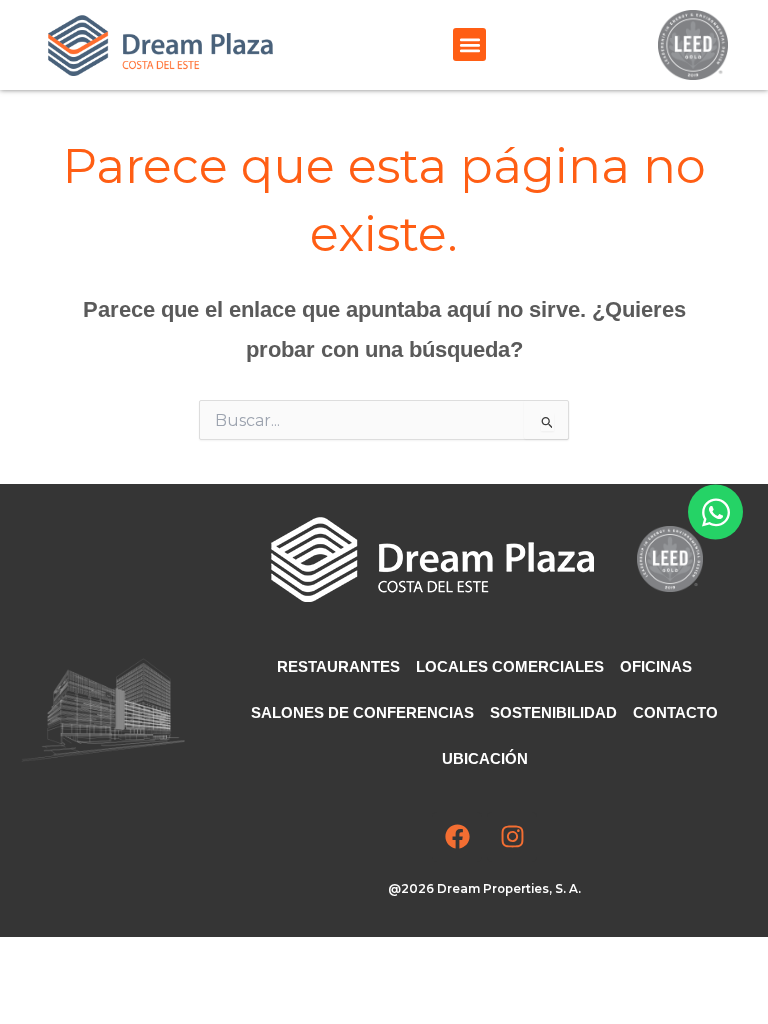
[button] (469, 44)
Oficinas (656, 667)
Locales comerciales (510, 667)
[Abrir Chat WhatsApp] (715, 512)
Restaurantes (338, 667)
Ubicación (485, 759)
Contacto (675, 713)
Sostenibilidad (553, 713)
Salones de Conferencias (362, 713)
